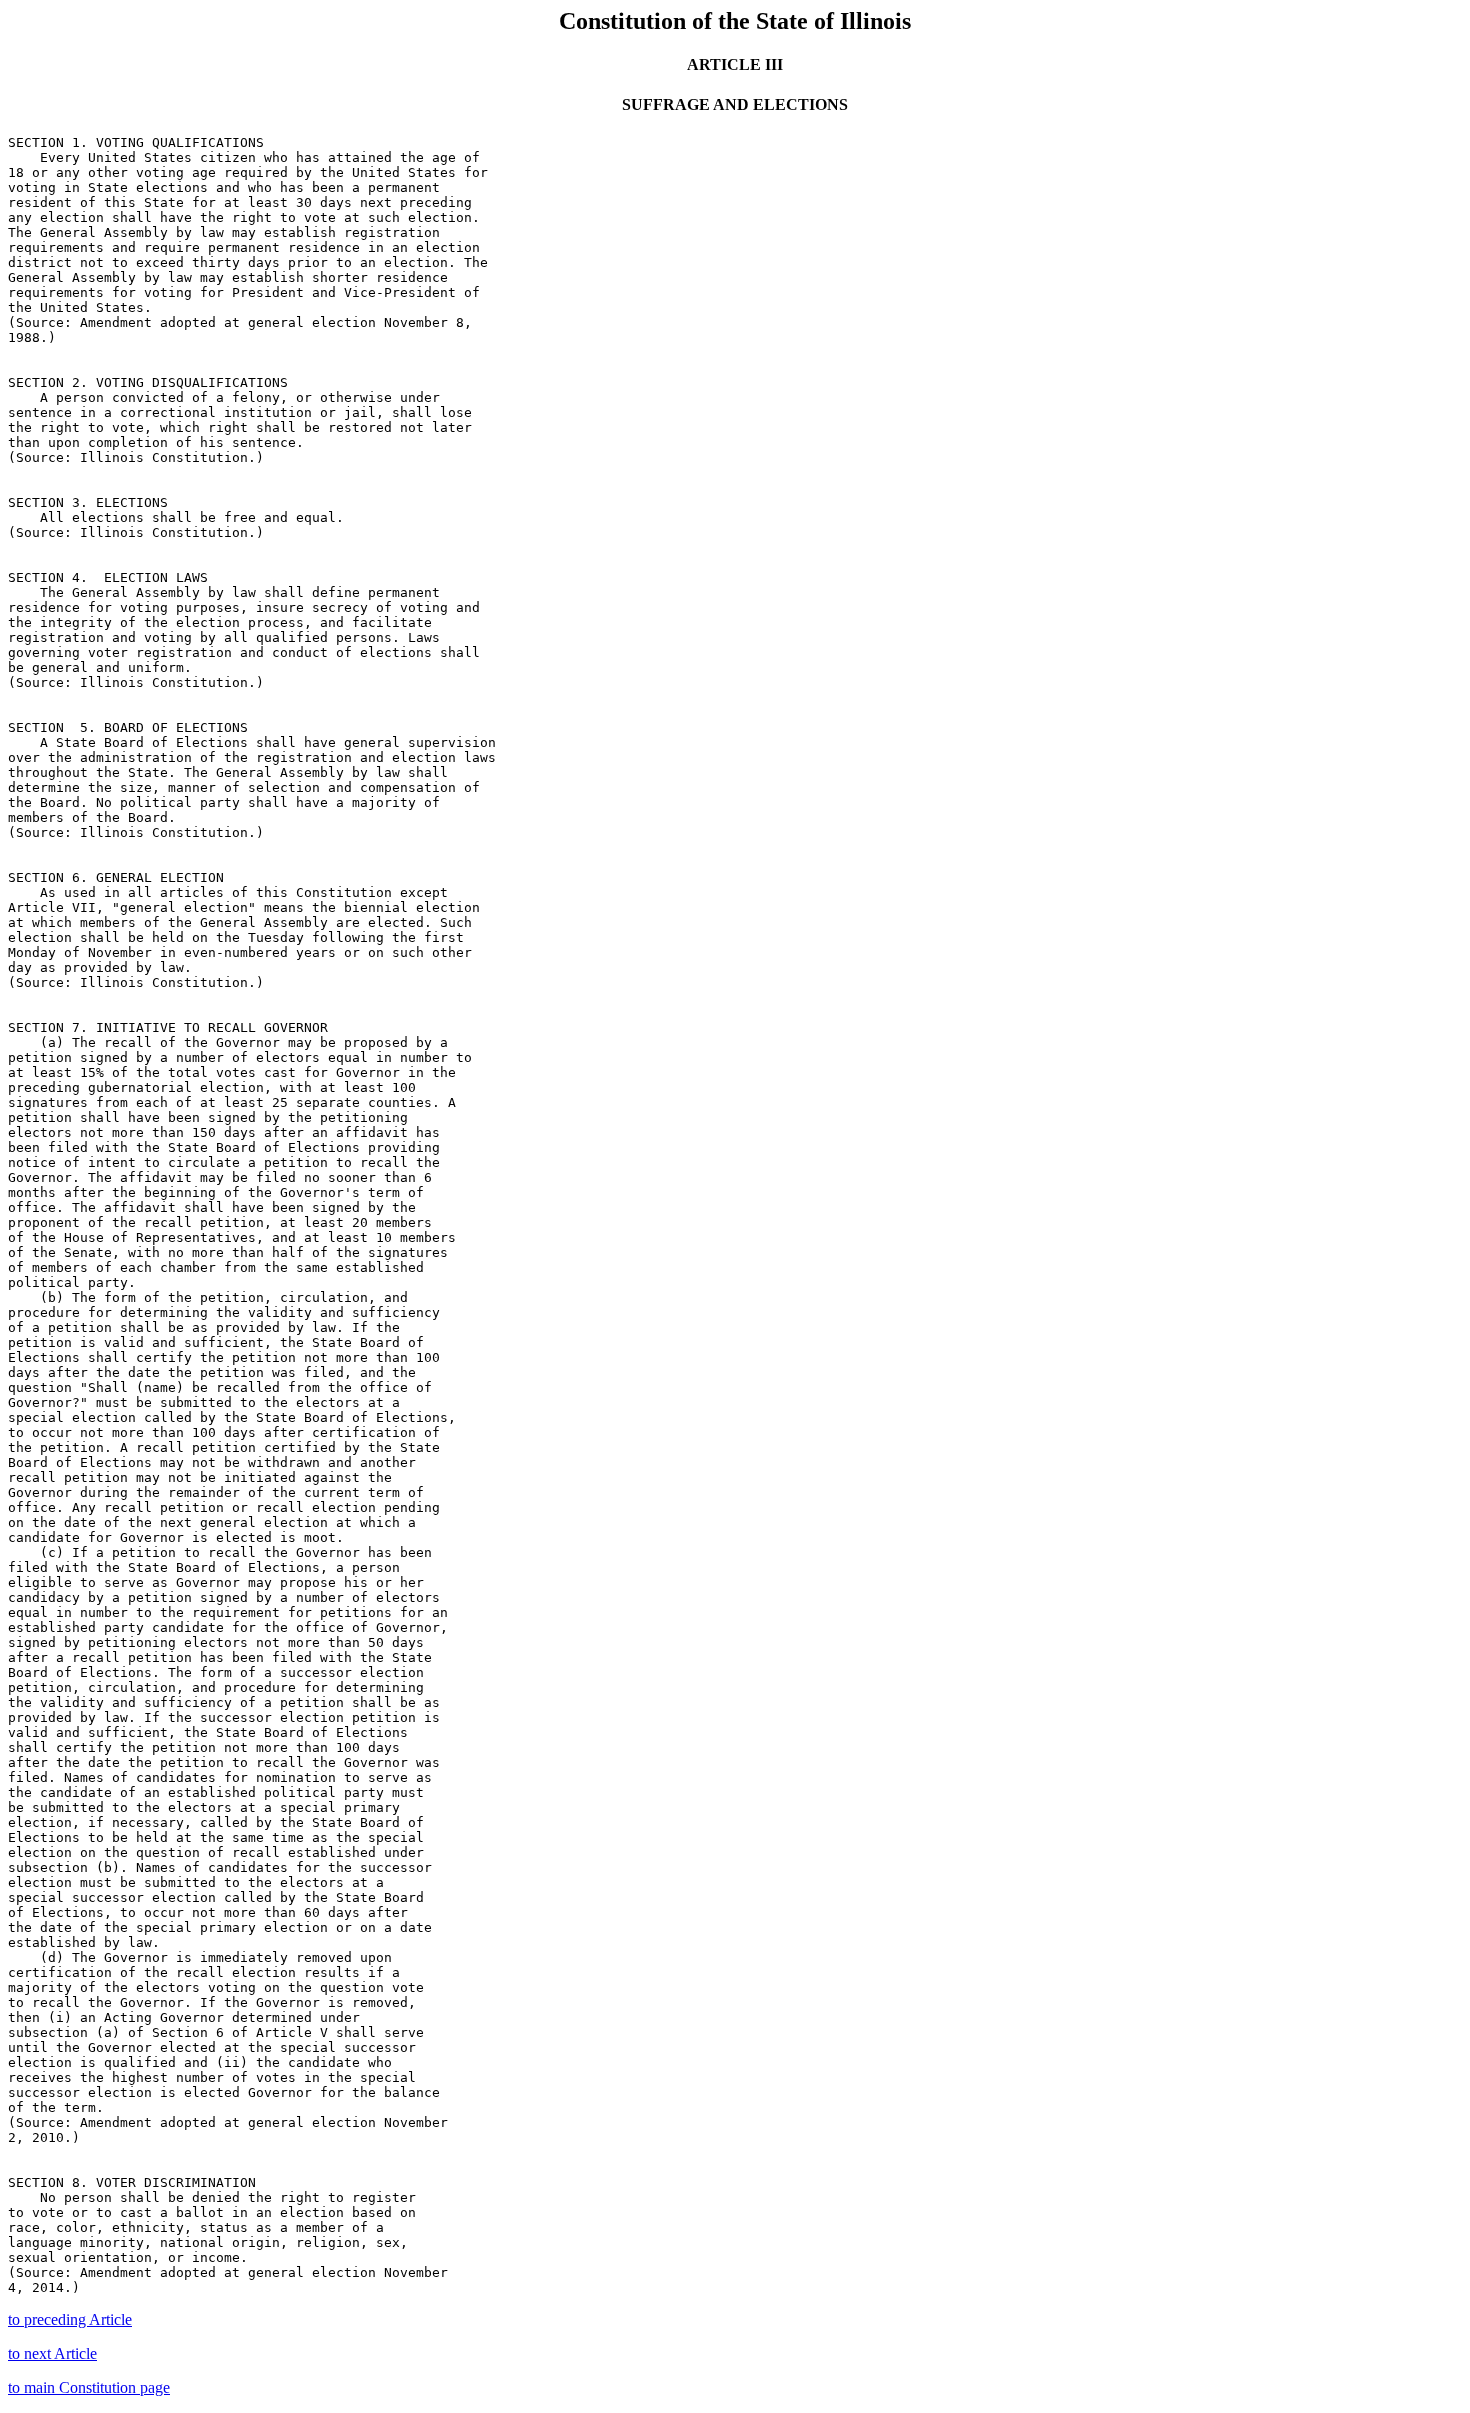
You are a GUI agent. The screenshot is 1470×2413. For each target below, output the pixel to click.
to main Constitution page (89, 2387)
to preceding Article (70, 2319)
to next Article (52, 2353)
